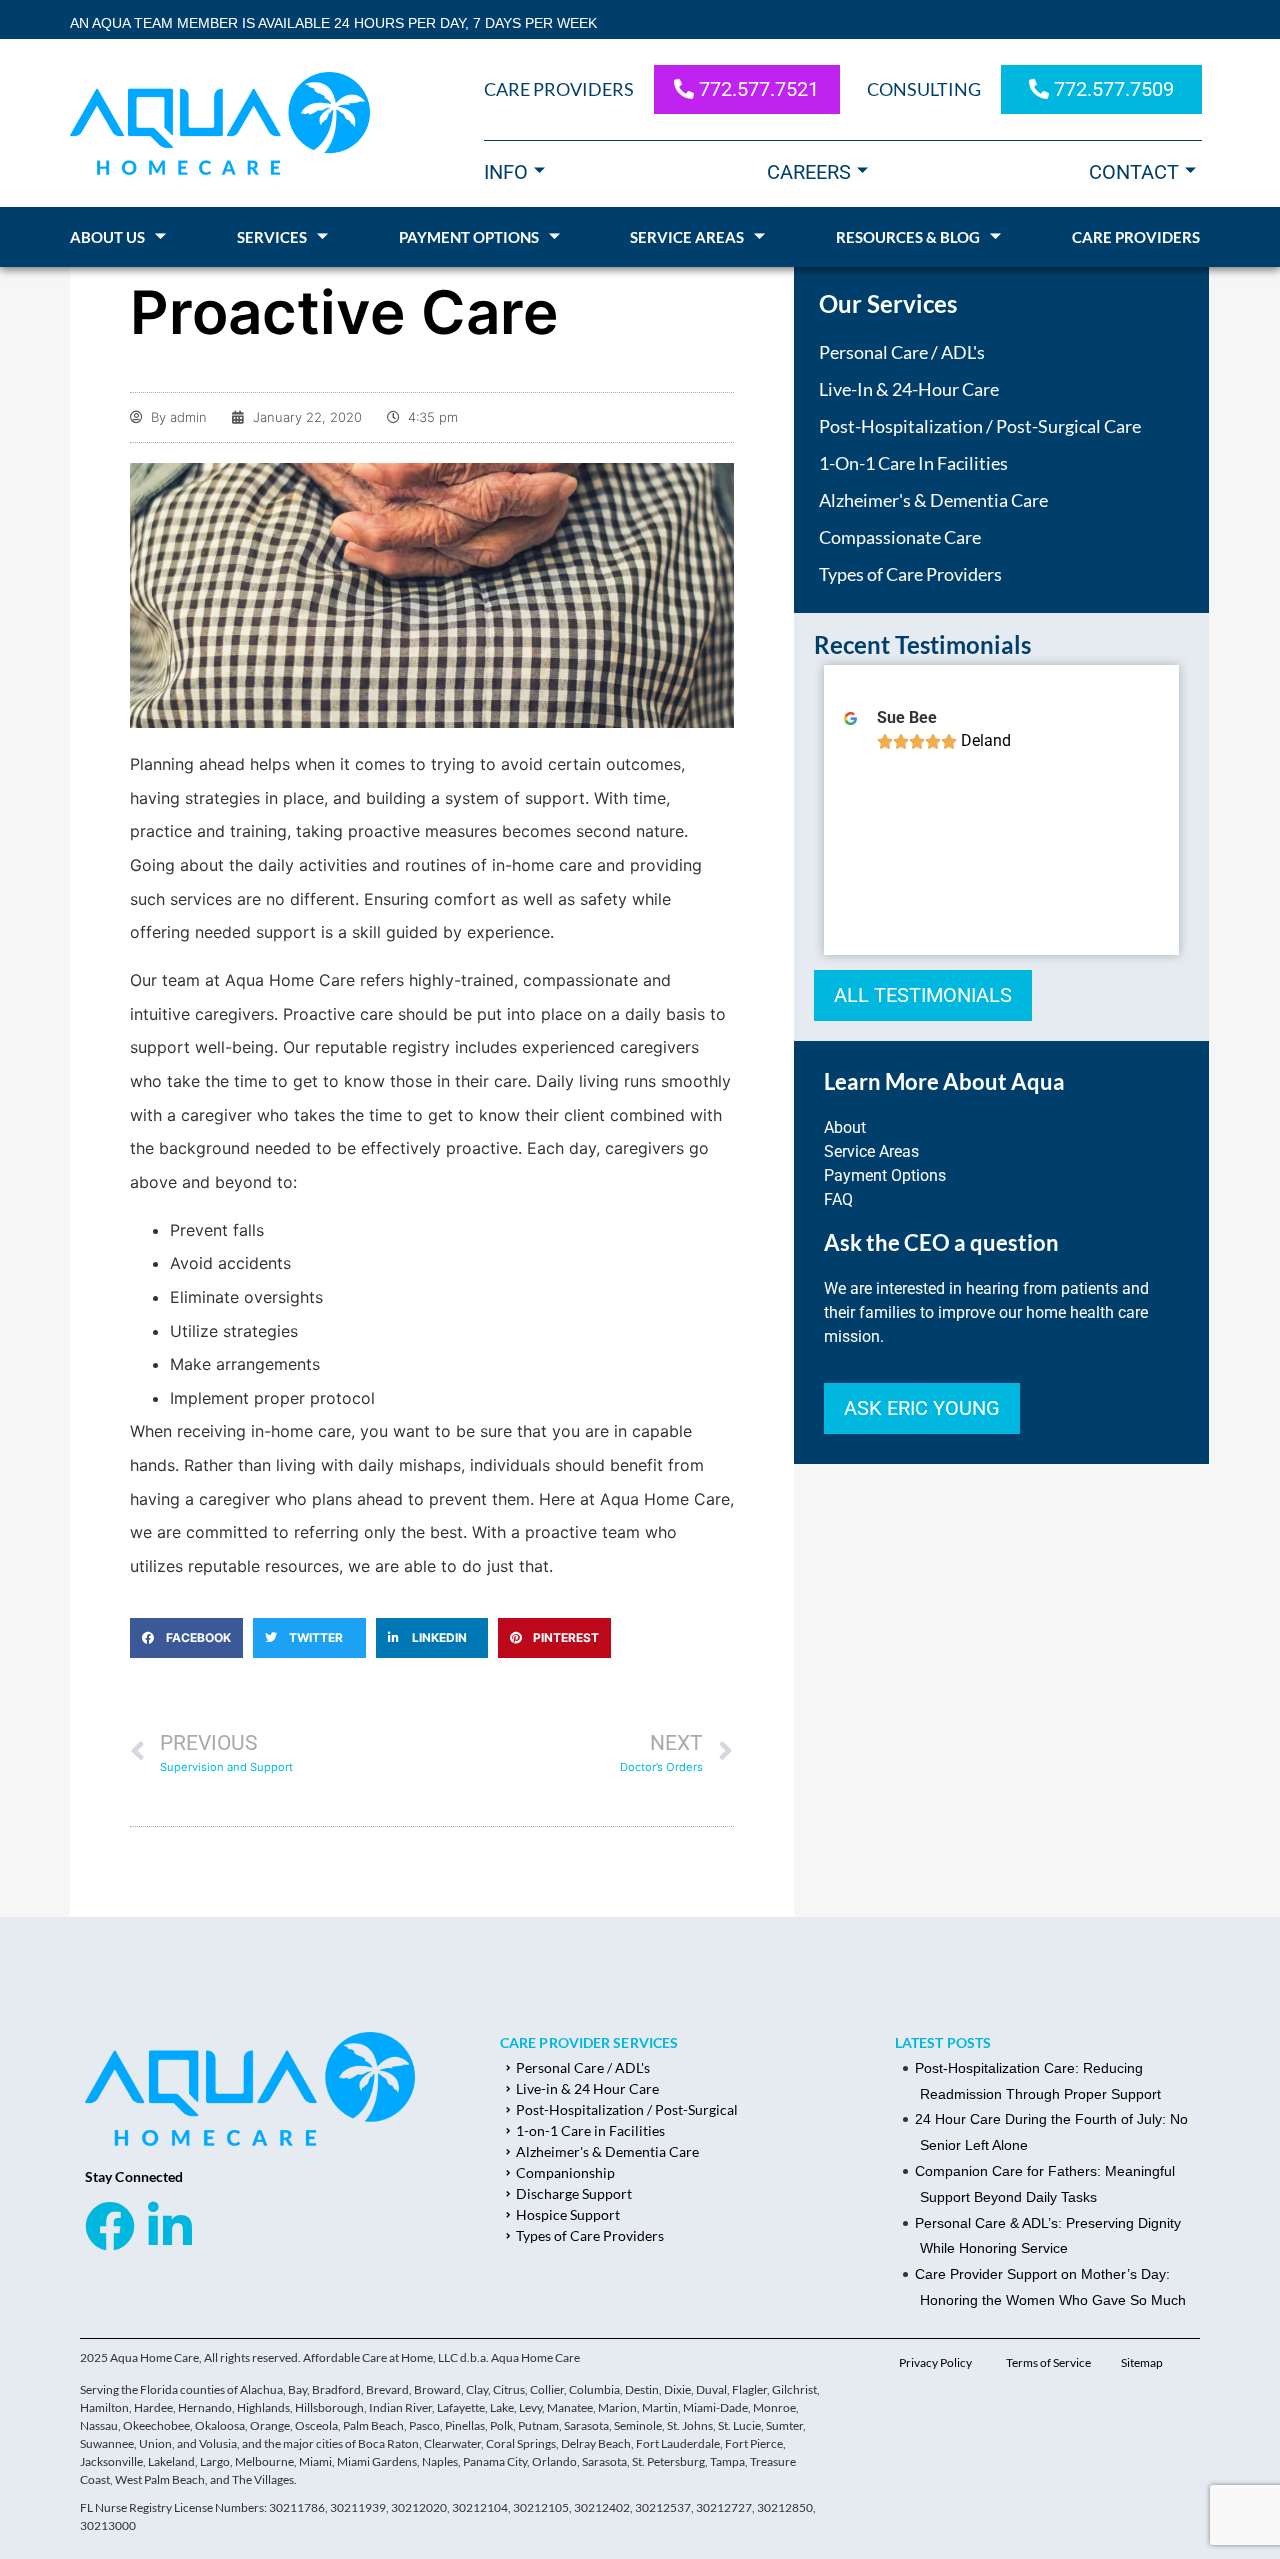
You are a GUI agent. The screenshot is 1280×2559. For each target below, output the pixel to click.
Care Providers (1136, 237)
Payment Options (469, 237)
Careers (809, 172)
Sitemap (1142, 2362)
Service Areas (687, 237)
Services (272, 237)
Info (506, 172)
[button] (186, 1638)
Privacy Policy (935, 2362)
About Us (107, 237)
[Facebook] (110, 2226)
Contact (1134, 172)
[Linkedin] (170, 2226)
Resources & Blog (908, 237)
